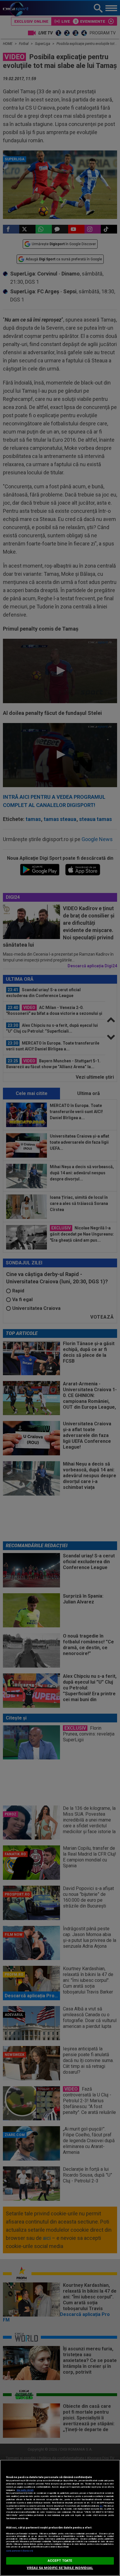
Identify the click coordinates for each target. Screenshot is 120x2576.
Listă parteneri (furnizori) (20, 2551)
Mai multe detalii (25, 2490)
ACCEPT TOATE (60, 2561)
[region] (60, 2518)
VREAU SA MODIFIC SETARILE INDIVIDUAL (60, 2568)
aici (101, 2506)
